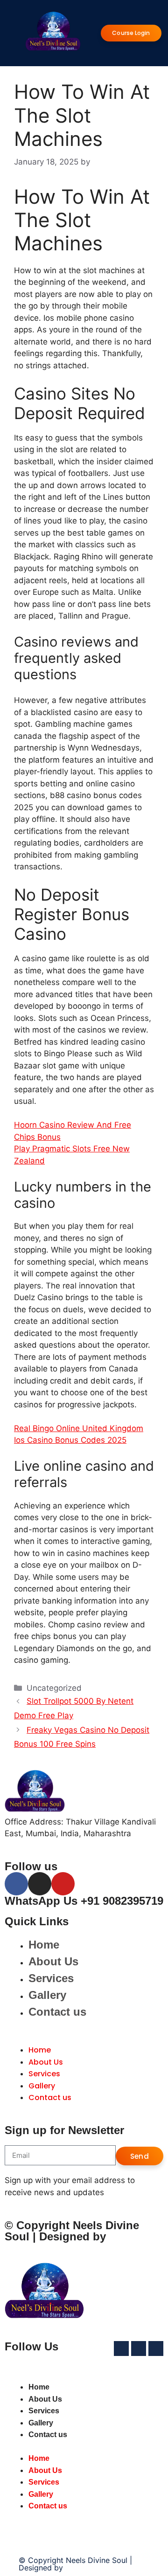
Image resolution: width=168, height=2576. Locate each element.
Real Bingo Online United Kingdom (79, 1428)
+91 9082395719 (122, 1901)
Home (44, 1945)
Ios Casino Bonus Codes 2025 (70, 1440)
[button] (84, 2039)
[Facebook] (16, 1884)
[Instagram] (40, 1884)
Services (51, 1978)
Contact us (57, 2012)
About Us (53, 1961)
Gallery (47, 1995)
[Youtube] (63, 1884)
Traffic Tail (84, 2568)
